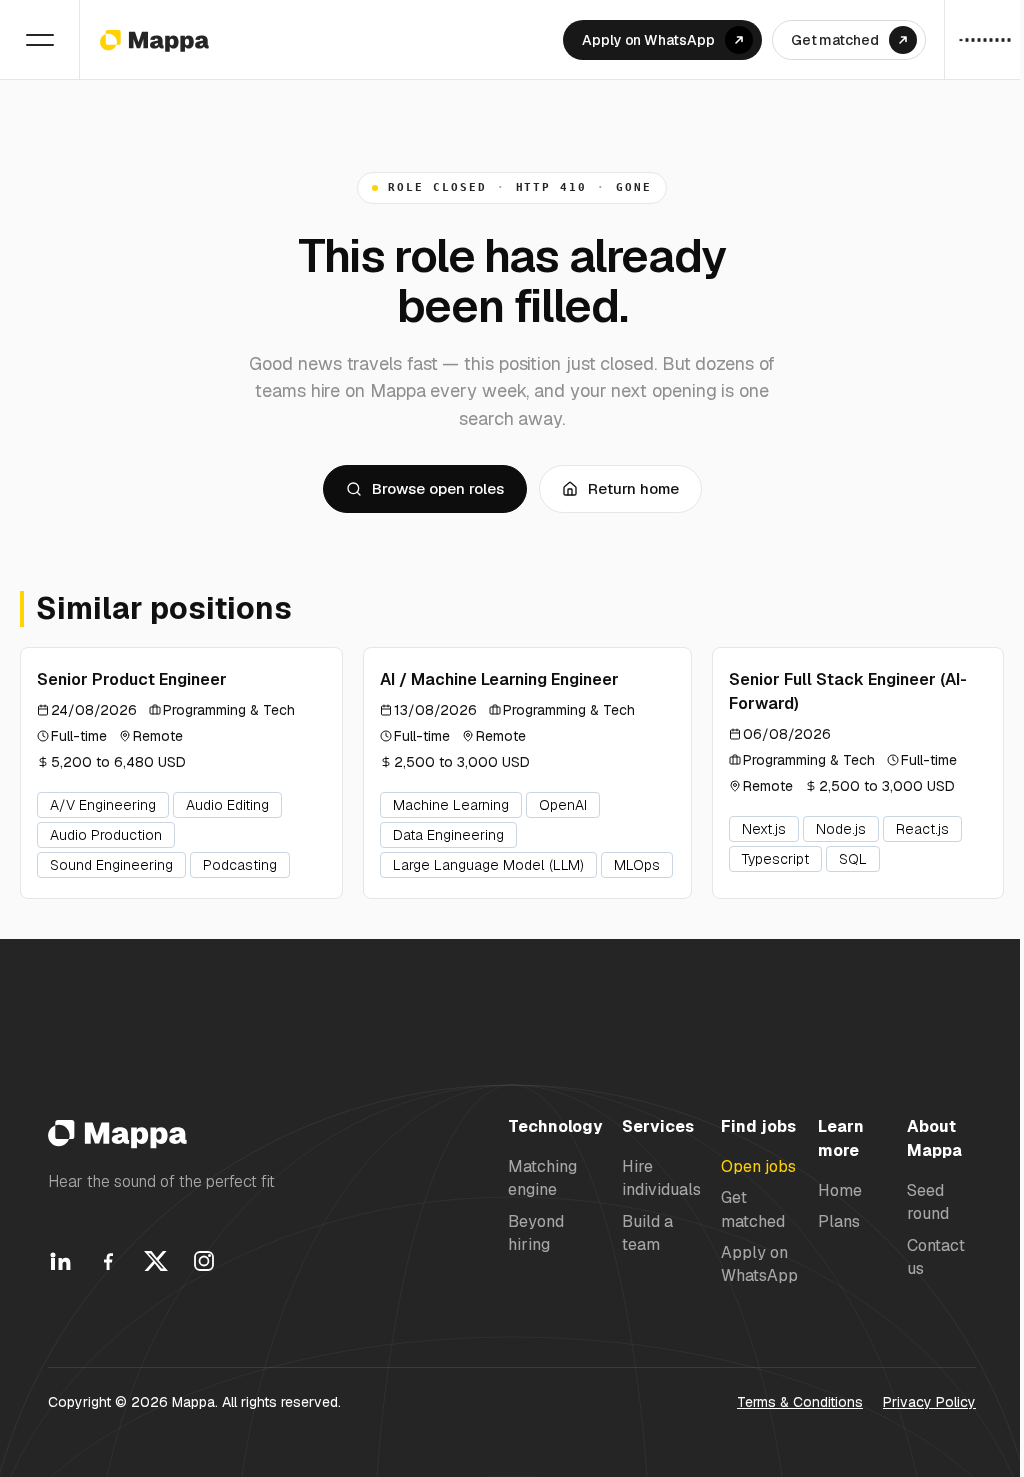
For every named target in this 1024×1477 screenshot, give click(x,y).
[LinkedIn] (60, 1261)
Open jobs (758, 1166)
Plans (839, 1221)
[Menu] (40, 40)
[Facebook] (108, 1261)
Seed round (928, 1202)
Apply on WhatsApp (759, 1264)
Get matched (753, 1209)
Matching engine (542, 1178)
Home (840, 1190)
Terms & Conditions (800, 1402)
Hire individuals (661, 1178)
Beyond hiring (536, 1233)
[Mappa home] (154, 40)
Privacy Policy (929, 1402)
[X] (156, 1261)
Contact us (936, 1257)
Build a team (647, 1233)
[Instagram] (204, 1261)
